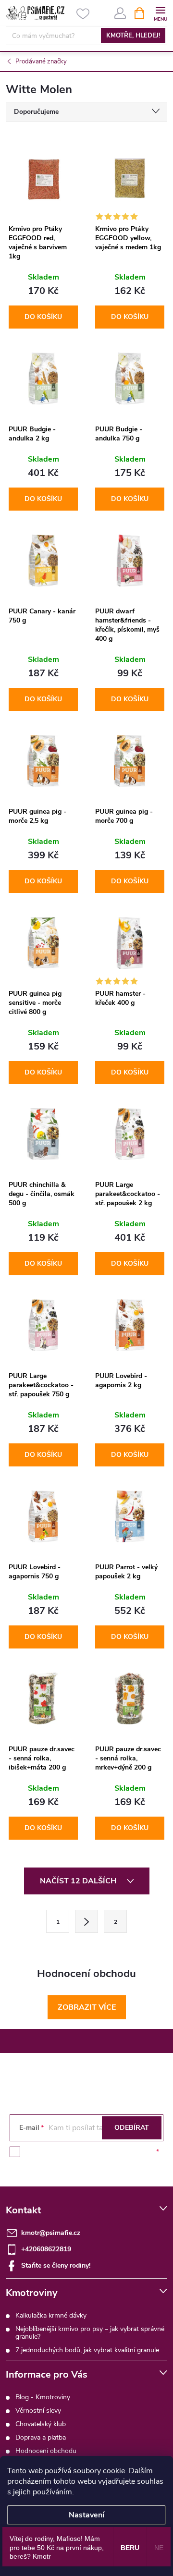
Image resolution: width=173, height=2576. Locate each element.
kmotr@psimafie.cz (51, 2233)
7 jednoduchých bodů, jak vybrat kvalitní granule (87, 2350)
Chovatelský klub (41, 2424)
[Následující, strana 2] (86, 1921)
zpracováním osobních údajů (111, 2152)
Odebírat (132, 2128)
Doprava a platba (41, 2437)
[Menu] (160, 13)
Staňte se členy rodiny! (56, 2265)
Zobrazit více (87, 2007)
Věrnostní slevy (38, 2411)
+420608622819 (46, 2249)
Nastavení (86, 2515)
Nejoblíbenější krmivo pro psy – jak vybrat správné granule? (90, 2333)
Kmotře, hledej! (133, 36)
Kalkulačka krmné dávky (51, 2315)
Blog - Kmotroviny (43, 2397)
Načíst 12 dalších (79, 1881)
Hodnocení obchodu (46, 2451)
